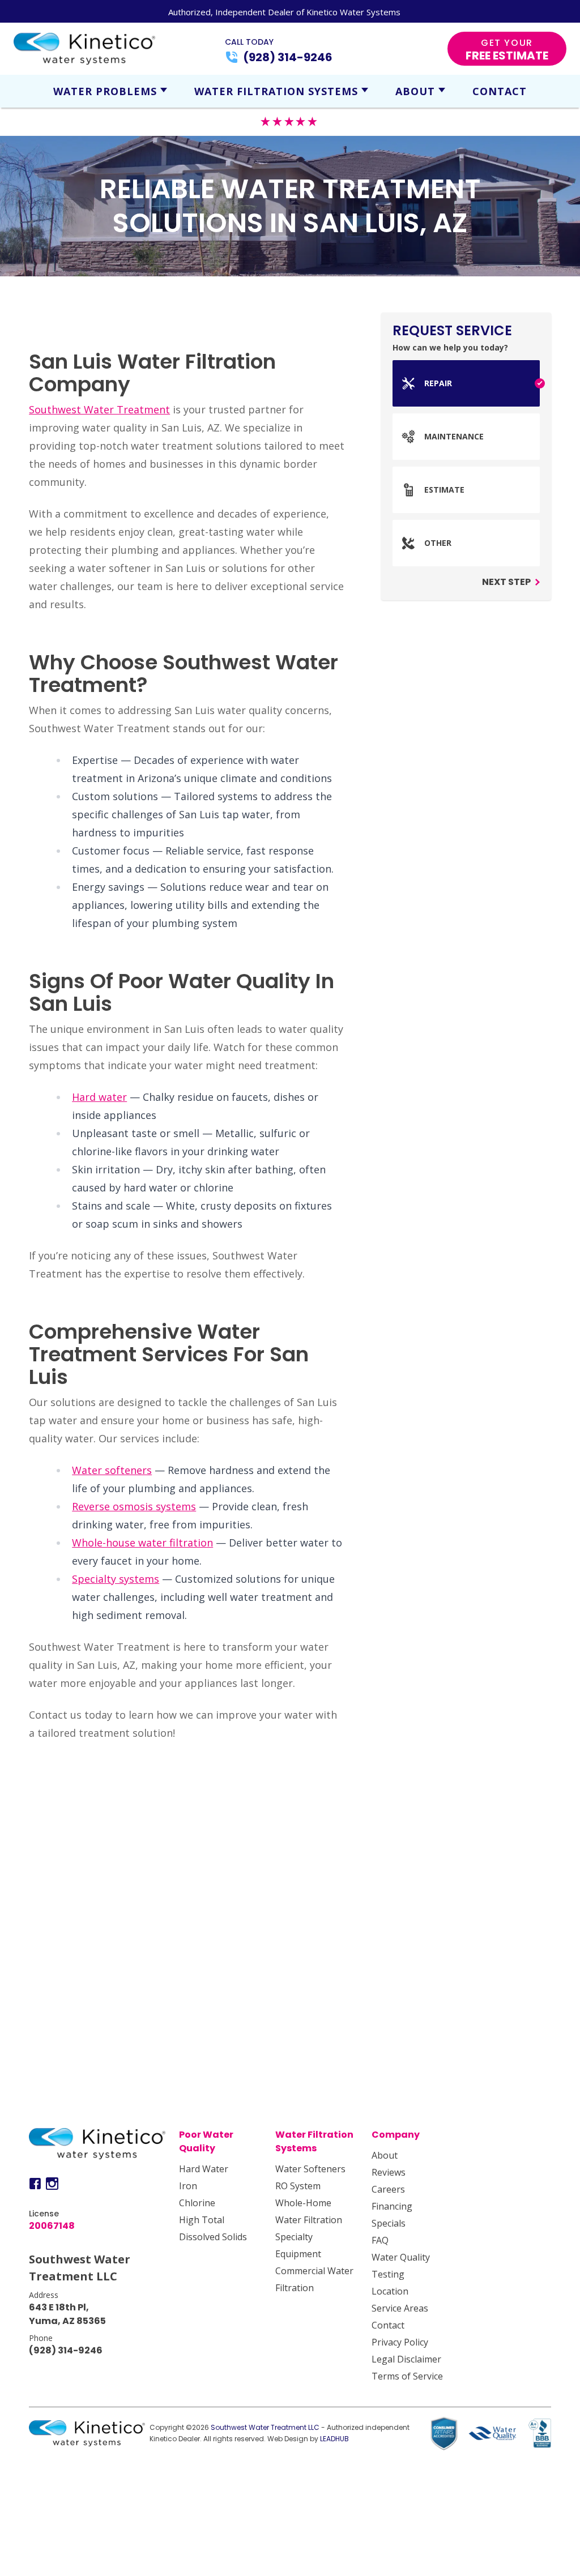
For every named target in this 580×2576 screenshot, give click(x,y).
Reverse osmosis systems (134, 1506)
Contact (500, 91)
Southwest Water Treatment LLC (265, 2427)
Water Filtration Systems (276, 91)
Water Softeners (310, 2169)
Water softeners (112, 1470)
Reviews (389, 2172)
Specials (389, 2223)
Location (390, 2291)
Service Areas (400, 2308)
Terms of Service (407, 2376)
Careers (388, 2189)
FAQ (380, 2240)
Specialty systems (116, 1579)
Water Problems (105, 91)
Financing (392, 2206)
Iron (188, 2186)
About (415, 91)
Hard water (99, 1097)
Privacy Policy (400, 2342)
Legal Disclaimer (406, 2359)
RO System (298, 2186)
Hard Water (204, 2169)
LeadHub (334, 2439)
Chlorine (197, 2203)
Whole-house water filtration (142, 1543)
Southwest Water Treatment (99, 409)
